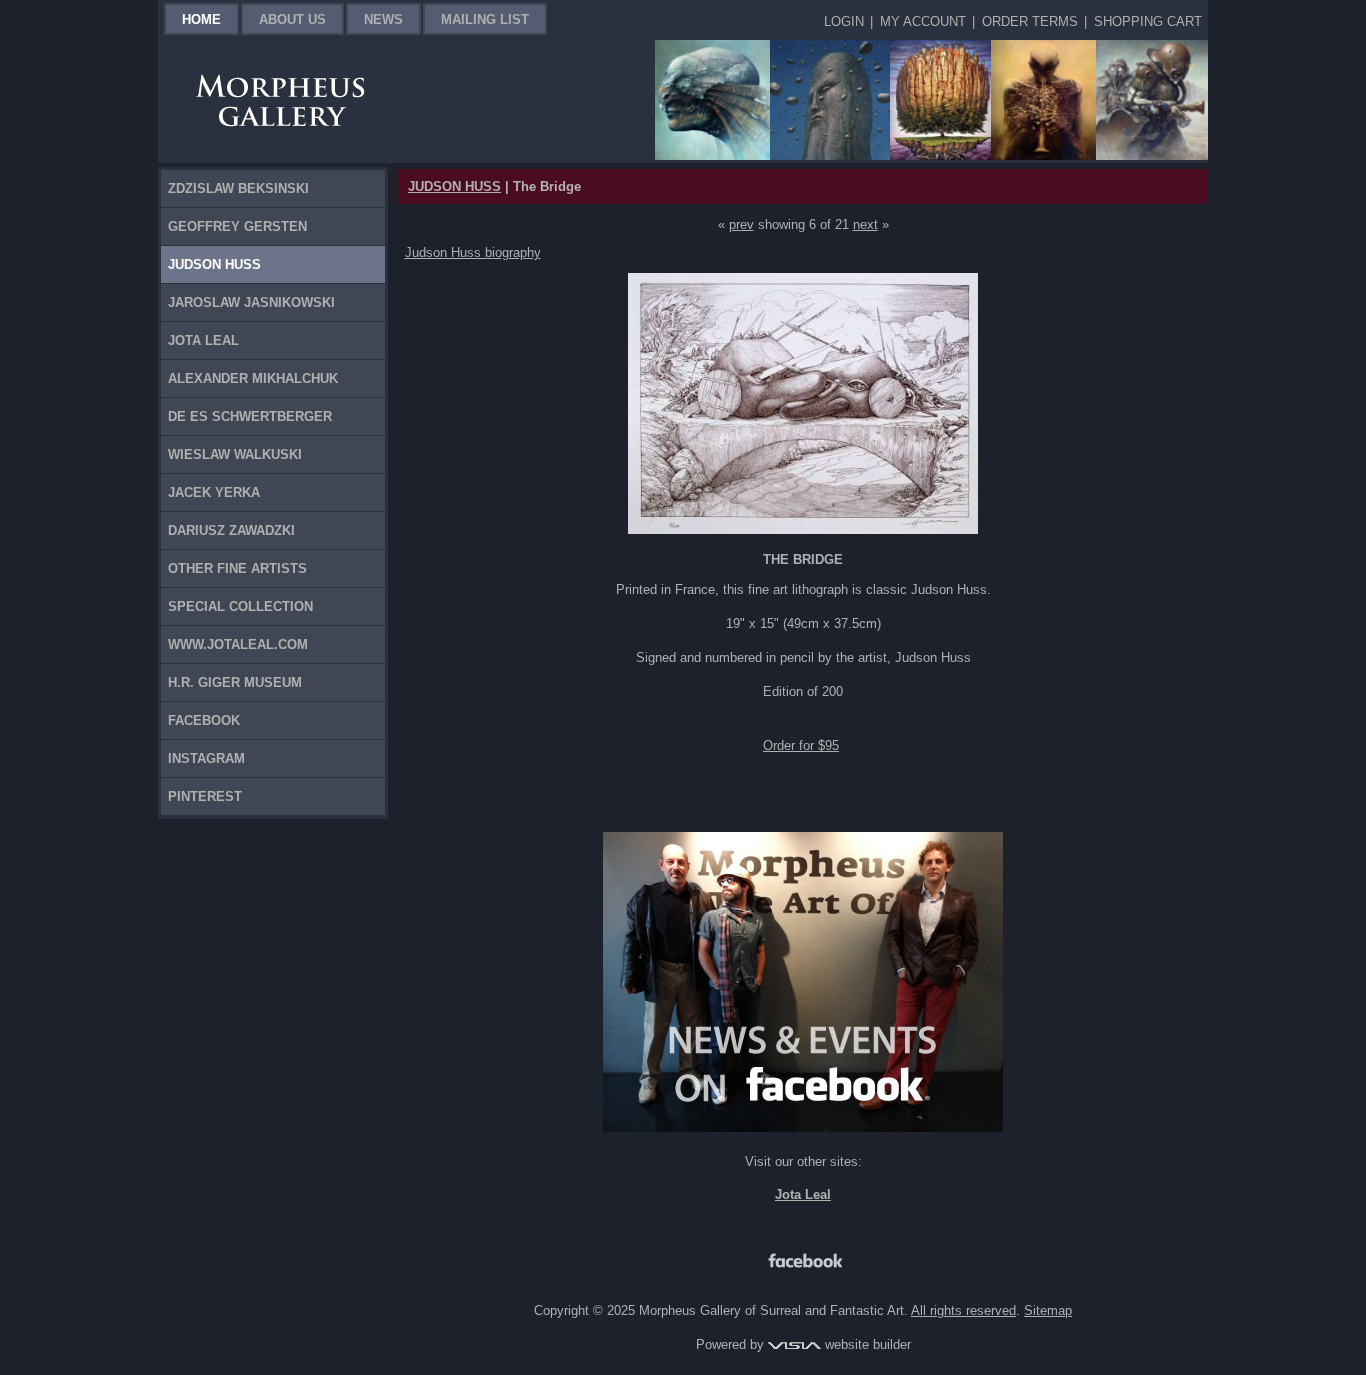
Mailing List (485, 19)
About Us (292, 19)
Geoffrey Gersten (237, 226)
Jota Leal (203, 340)
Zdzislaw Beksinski (238, 188)
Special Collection (240, 606)
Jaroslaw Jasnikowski (251, 302)
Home (201, 19)
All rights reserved (963, 1310)
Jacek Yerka (214, 492)
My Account (923, 21)
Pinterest (205, 796)
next (865, 224)
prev (741, 224)
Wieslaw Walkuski (235, 454)
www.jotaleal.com (238, 644)
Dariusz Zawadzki (231, 530)
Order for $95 (801, 745)
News (383, 19)
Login (844, 21)
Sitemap (1048, 1310)
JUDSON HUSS (454, 186)
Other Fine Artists (237, 568)
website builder (866, 1344)
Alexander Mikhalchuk (253, 378)
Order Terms (1030, 21)
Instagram (206, 758)
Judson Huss (214, 264)
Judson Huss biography (473, 252)
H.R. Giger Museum (235, 682)
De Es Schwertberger (250, 416)
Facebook (204, 720)
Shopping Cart (1148, 21)
